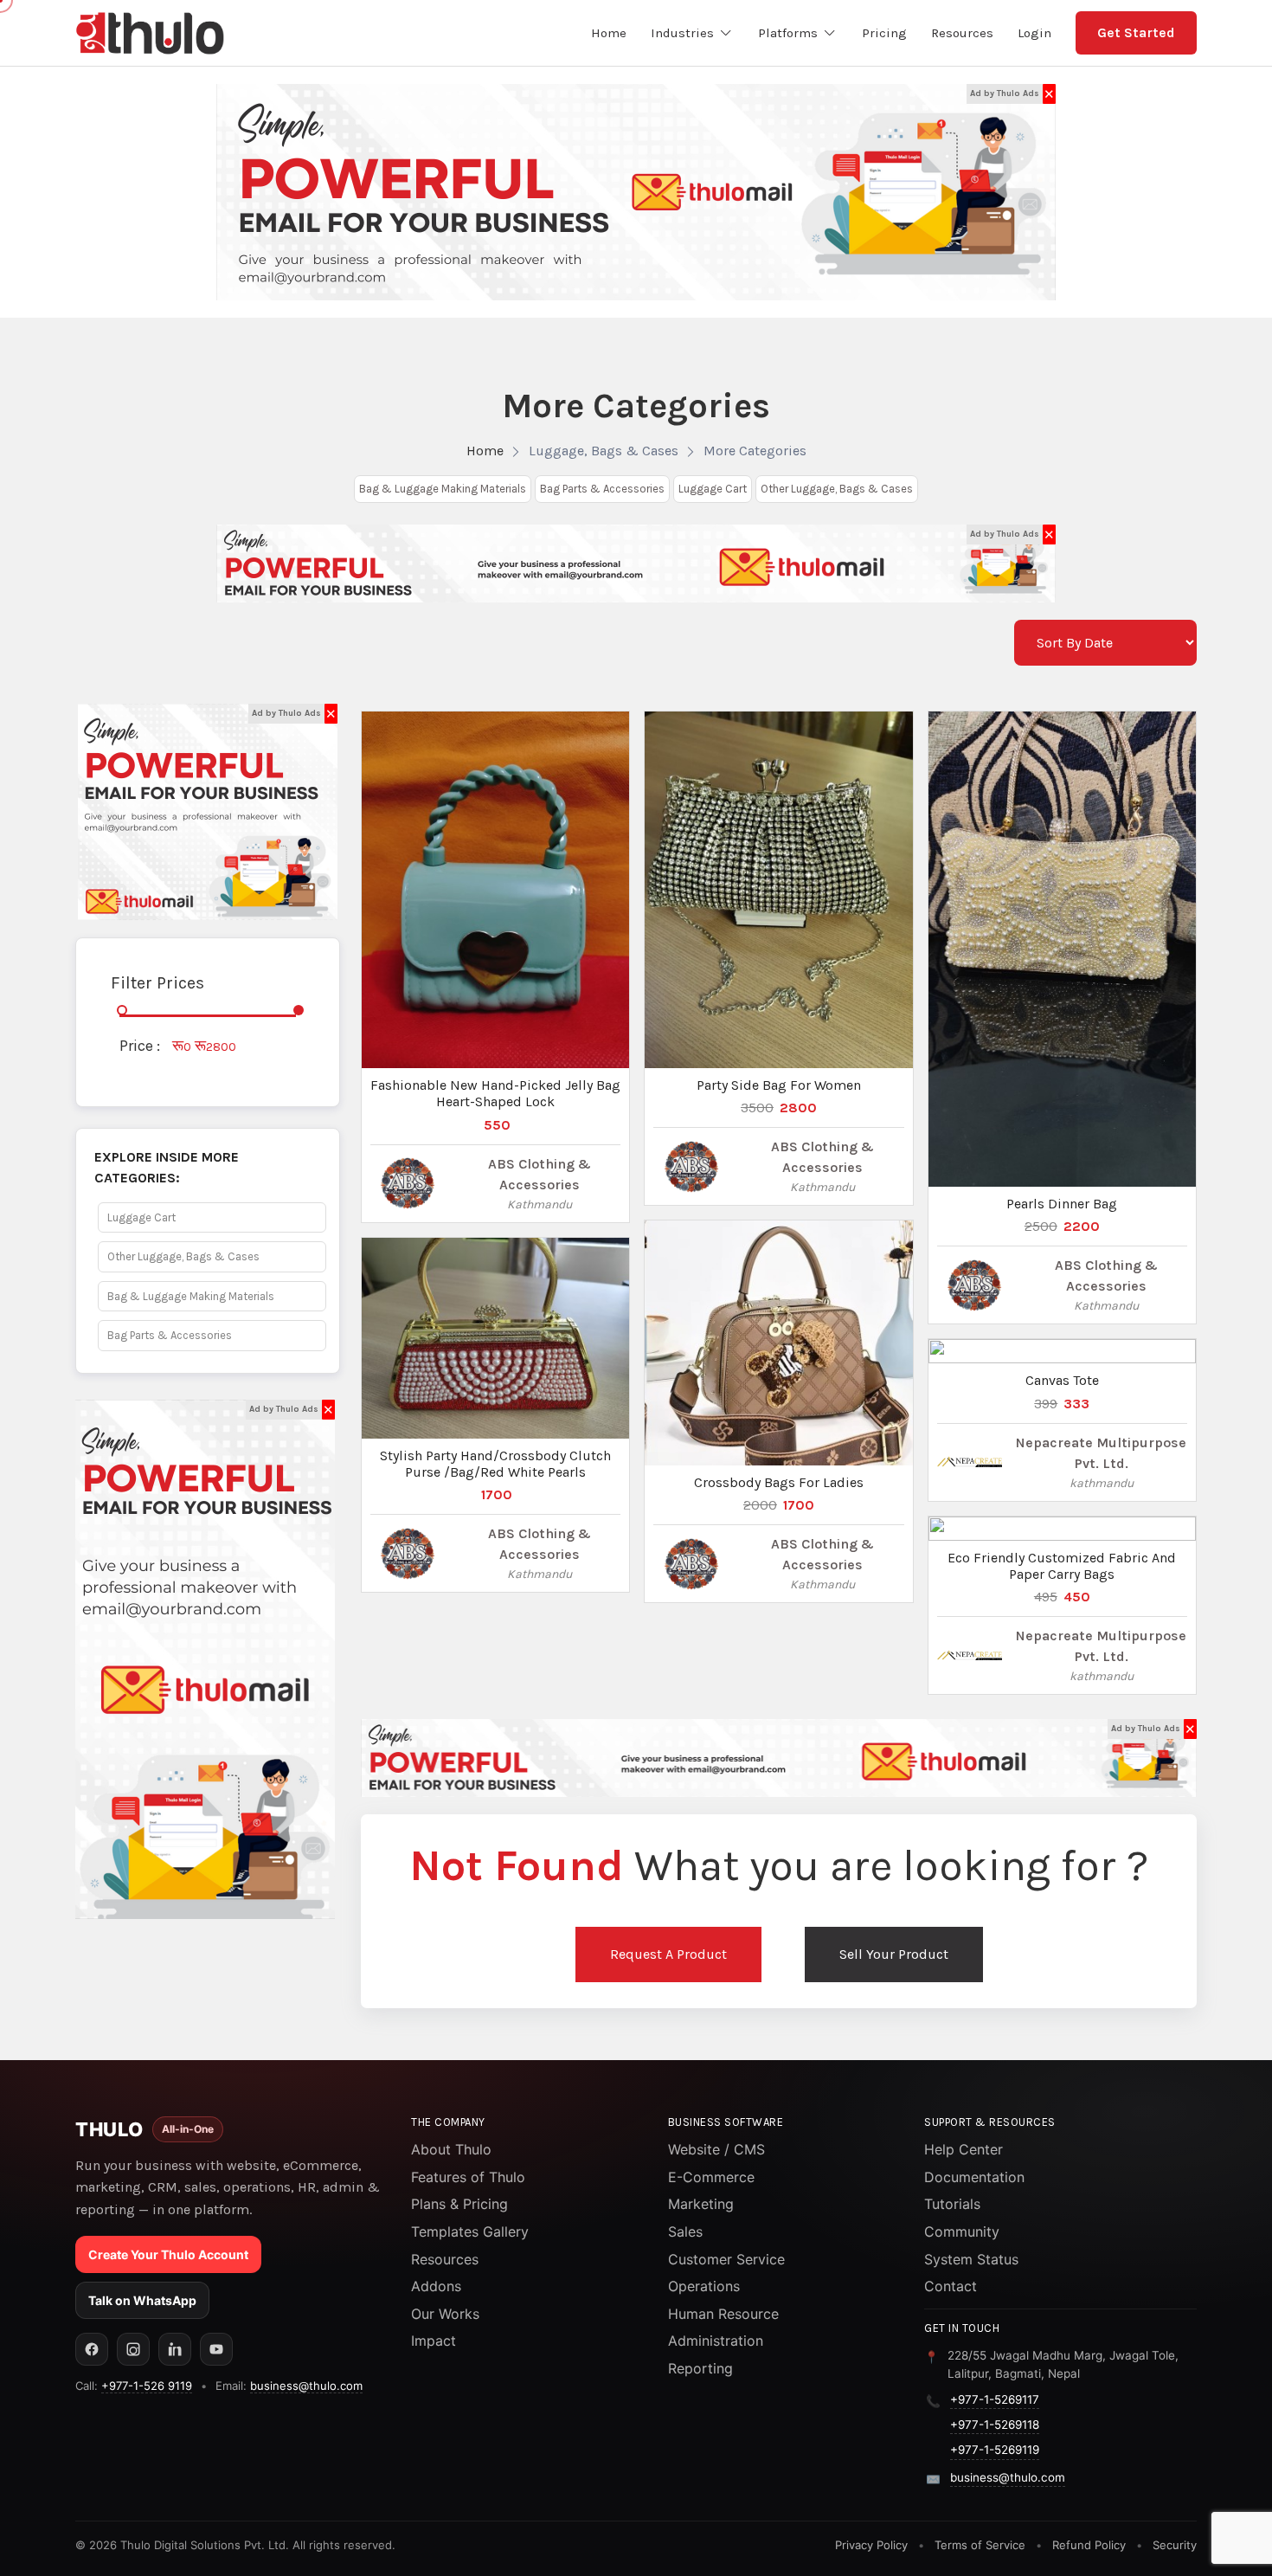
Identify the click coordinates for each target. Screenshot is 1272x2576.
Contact (951, 2286)
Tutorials (952, 2204)
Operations (704, 2286)
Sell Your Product (894, 1954)
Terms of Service (980, 2545)
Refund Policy (1089, 2545)
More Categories (755, 451)
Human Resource (723, 2314)
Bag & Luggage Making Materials (443, 489)
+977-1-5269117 (995, 2399)
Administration (716, 2341)
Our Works (445, 2314)
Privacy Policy (871, 2545)
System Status (971, 2259)
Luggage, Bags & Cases (604, 451)
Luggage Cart (713, 489)
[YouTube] (216, 2349)
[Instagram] (133, 2349)
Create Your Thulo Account (168, 2254)
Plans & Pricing (459, 2204)
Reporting (700, 2368)
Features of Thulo (468, 2177)
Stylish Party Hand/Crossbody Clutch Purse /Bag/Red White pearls (495, 1464)
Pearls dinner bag (1062, 1204)
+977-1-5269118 (995, 2425)
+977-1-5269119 (995, 2450)
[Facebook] (92, 2349)
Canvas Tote (1062, 1380)
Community (962, 2231)
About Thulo (451, 2149)
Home (485, 451)
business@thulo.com (306, 2386)
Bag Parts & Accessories (602, 489)
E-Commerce (711, 2177)
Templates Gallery (470, 2231)
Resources (445, 2259)
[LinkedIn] (175, 2349)
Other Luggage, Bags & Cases (837, 489)
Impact (434, 2341)
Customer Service (726, 2259)
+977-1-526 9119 (147, 2386)
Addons (436, 2286)
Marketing (701, 2204)
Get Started (1136, 32)
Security (1175, 2545)
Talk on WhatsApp (142, 2300)
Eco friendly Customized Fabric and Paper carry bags (1062, 1566)
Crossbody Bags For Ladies (779, 1482)
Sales (685, 2231)
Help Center (964, 2149)
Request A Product (668, 1954)
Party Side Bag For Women (779, 1085)
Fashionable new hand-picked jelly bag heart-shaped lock (495, 1093)
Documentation (974, 2177)
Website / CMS (716, 2149)
